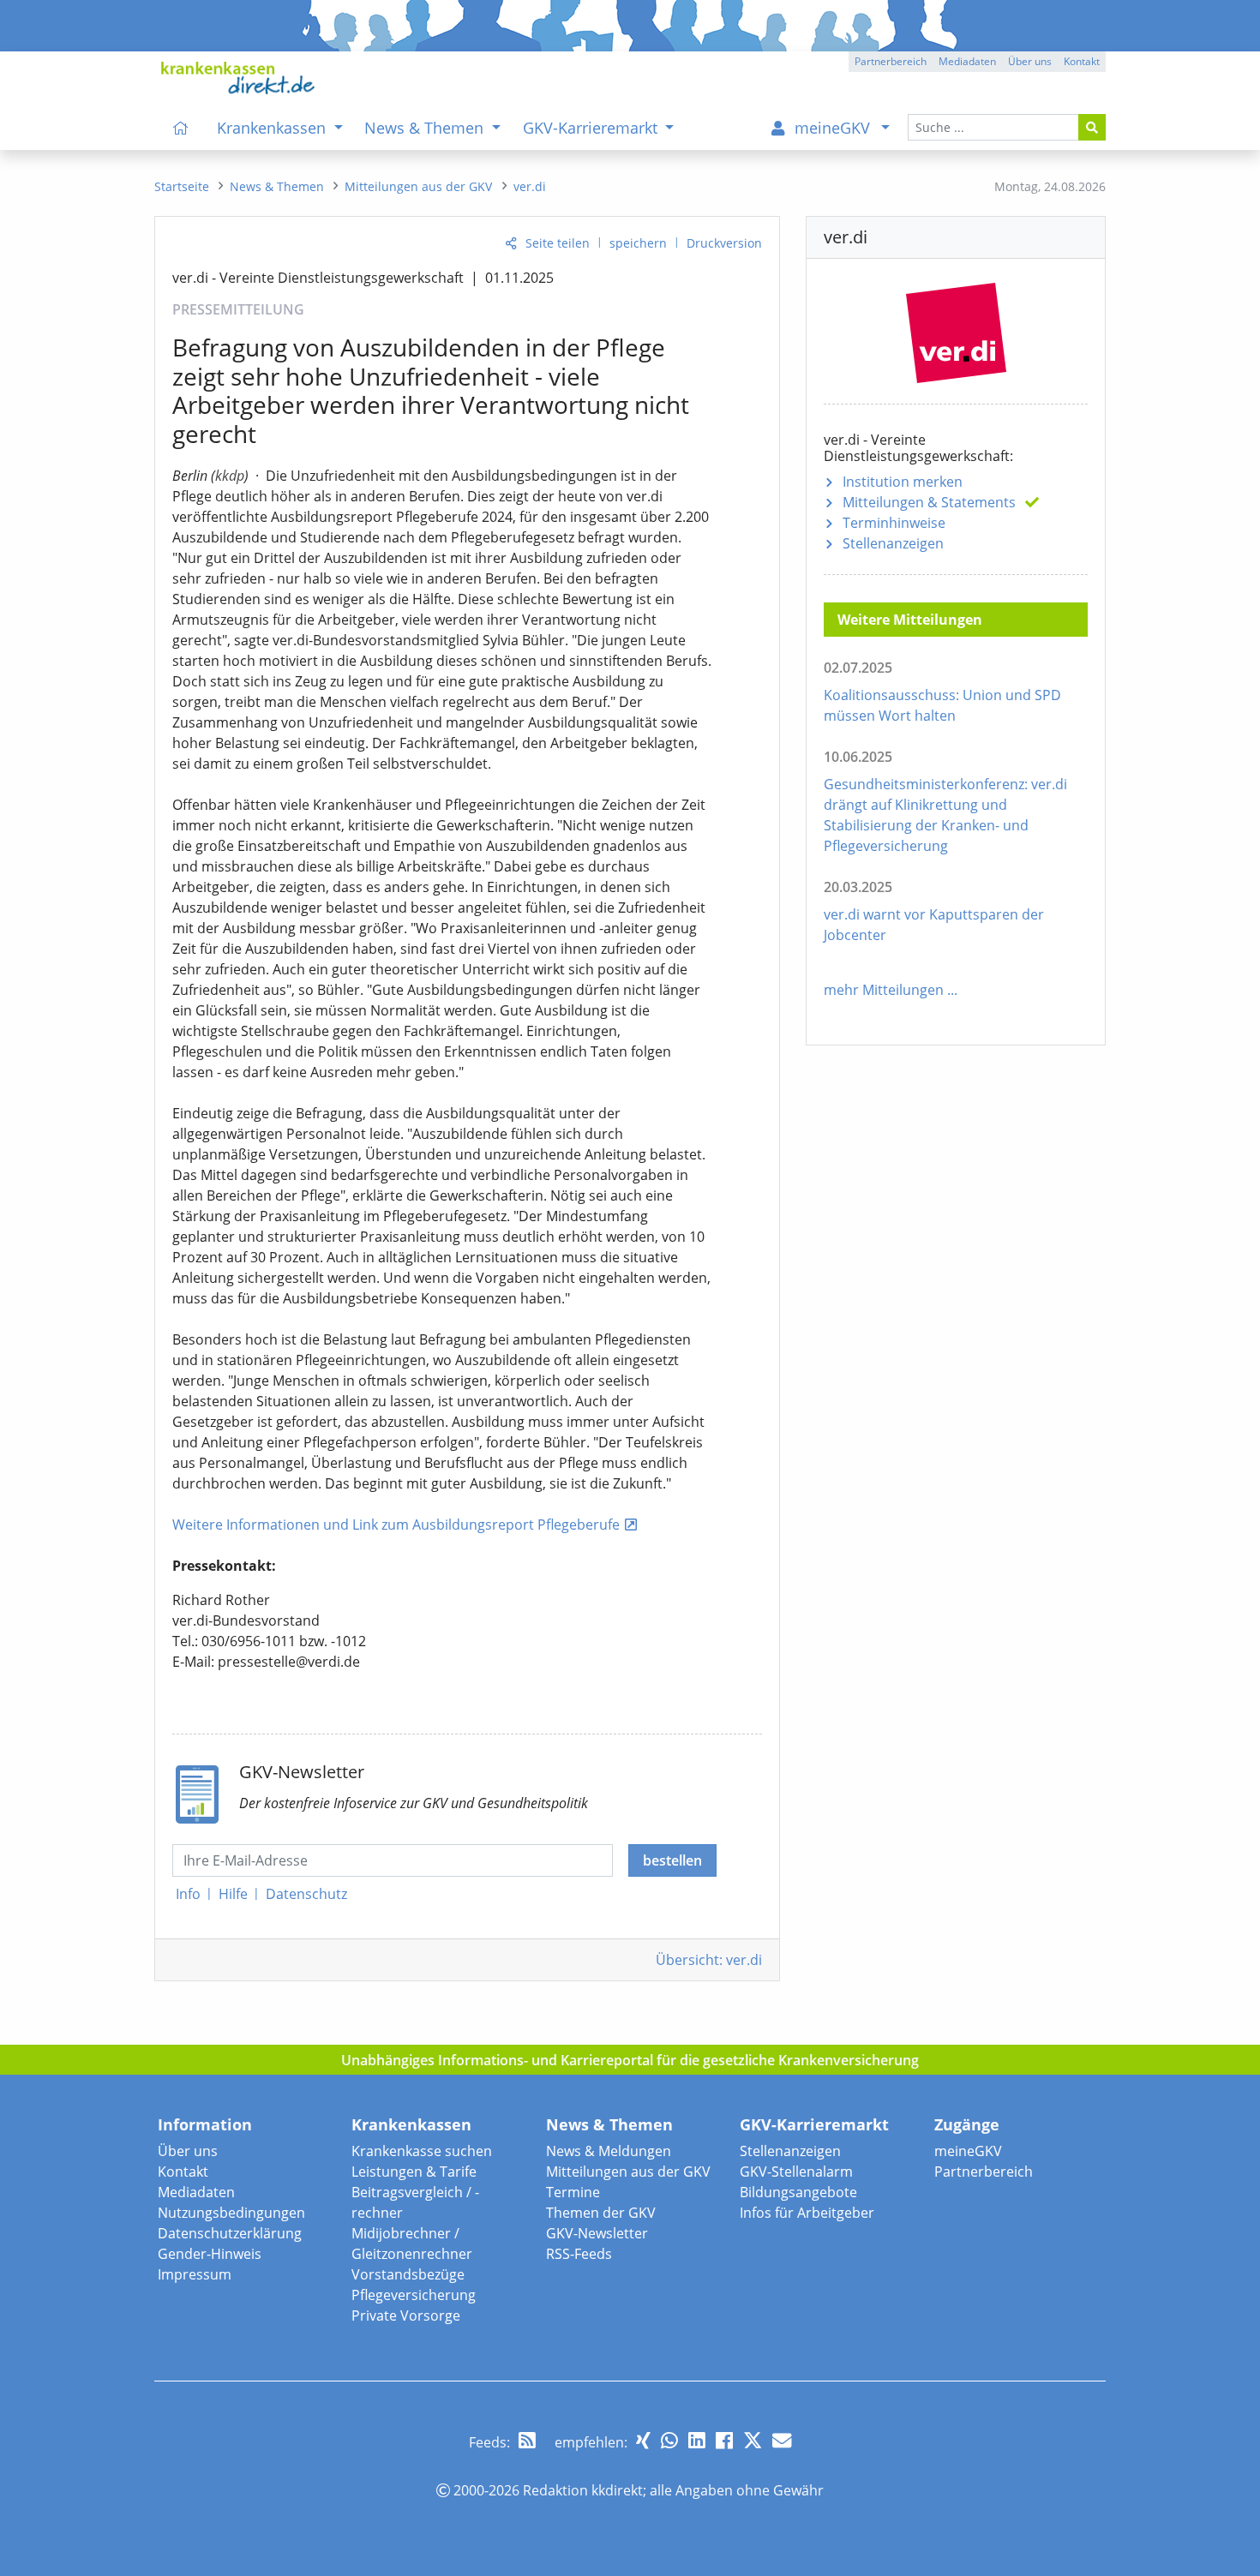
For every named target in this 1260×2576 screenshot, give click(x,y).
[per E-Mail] (782, 2440)
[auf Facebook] (724, 2440)
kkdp (230, 476)
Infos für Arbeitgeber (807, 2213)
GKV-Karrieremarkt (814, 2124)
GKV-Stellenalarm (796, 2172)
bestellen (672, 1860)
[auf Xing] (643, 2440)
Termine (573, 2192)
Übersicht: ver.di (709, 1960)
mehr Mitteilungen (884, 990)
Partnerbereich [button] (891, 61)
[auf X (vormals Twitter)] (753, 2440)
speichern (638, 243)
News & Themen (609, 2124)
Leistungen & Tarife (414, 2172)
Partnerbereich (984, 2172)
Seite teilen (558, 243)
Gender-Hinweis (210, 2254)
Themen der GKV (601, 2213)
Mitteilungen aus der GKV (628, 2172)
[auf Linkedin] (697, 2440)
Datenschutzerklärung (230, 2233)
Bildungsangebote (798, 2192)
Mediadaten (196, 2192)
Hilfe (233, 1894)
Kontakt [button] (1082, 61)
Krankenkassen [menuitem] (273, 128)
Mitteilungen (929, 502)
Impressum (195, 2274)
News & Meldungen (609, 2151)
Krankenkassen (411, 2124)
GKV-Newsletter (597, 2233)
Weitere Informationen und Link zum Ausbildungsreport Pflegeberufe (396, 1525)
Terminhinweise (894, 523)
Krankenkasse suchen (422, 2151)
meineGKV (968, 2151)
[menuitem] (181, 128)
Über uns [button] (1030, 61)
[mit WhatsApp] (669, 2440)
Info (188, 1894)
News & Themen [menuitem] (426, 128)
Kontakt (183, 2172)
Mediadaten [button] (967, 61)
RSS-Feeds (579, 2254)
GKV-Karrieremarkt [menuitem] (592, 128)
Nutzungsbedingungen (231, 2213)
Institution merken (903, 482)
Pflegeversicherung (414, 2295)
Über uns (188, 2151)
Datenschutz (306, 1894)
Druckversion (724, 243)
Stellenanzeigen (893, 543)
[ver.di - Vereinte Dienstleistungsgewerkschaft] (956, 329)
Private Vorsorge (406, 2315)
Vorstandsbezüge (408, 2274)
